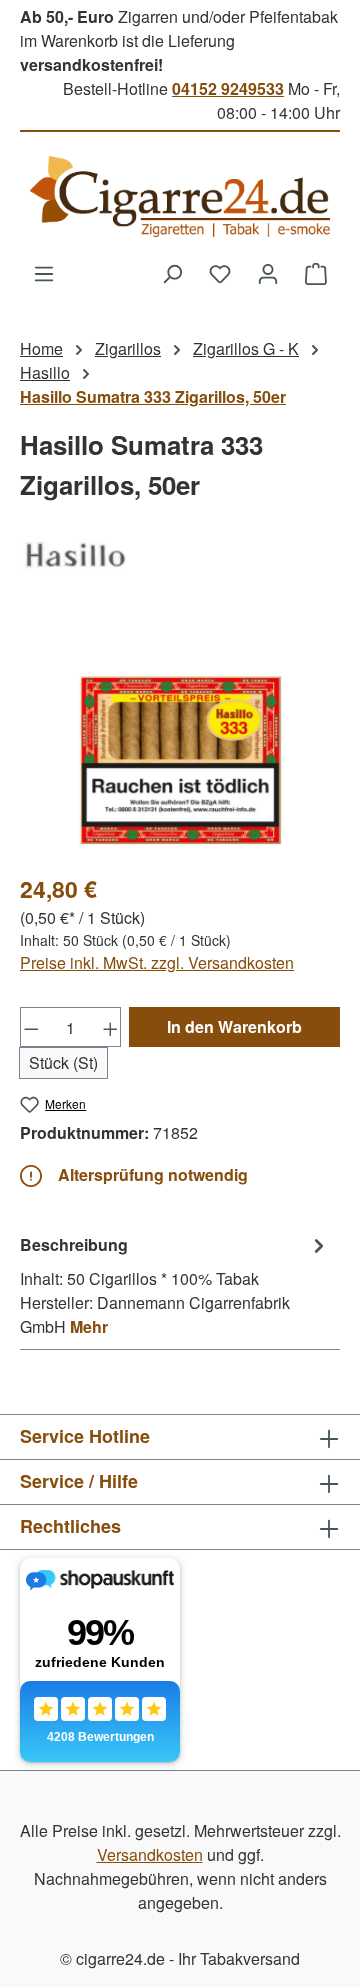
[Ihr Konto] (268, 273)
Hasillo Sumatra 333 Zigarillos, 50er (153, 396)
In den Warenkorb (234, 1026)
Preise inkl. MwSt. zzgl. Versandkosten (157, 962)
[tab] (175, 1285)
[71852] (179, 743)
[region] (180, 743)
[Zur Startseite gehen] (180, 196)
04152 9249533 (228, 88)
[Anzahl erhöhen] (111, 1027)
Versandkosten (150, 1854)
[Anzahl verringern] (31, 1027)
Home (41, 348)
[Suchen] (172, 273)
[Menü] (44, 273)
